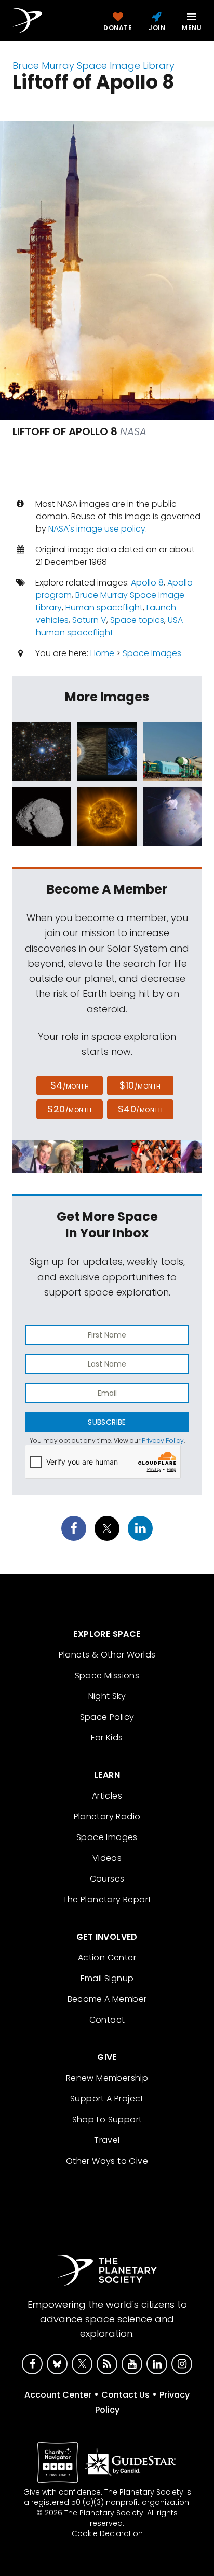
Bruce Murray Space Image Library (93, 66)
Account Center (58, 2395)
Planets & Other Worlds (107, 1655)
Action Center (107, 1958)
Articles (107, 1796)
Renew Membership (107, 2078)
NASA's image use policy (97, 529)
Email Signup (107, 1978)
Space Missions (107, 1675)
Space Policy (107, 1717)
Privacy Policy (163, 1440)
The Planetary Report (107, 1899)
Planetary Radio (107, 1816)
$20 (69, 1109)
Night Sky (107, 1696)
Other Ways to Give (107, 2161)
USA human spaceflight (109, 626)
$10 (140, 1085)
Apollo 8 (147, 583)
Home (102, 653)
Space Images (152, 653)
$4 (70, 1085)
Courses (107, 1879)
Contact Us (125, 2395)
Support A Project (107, 2099)
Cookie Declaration (107, 2533)
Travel (107, 2140)
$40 (140, 1109)
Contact (107, 2020)
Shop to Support (107, 2119)
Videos (107, 1858)
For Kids (107, 1738)
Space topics (137, 620)
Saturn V (89, 620)
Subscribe (107, 1422)
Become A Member (107, 1999)
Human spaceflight (104, 608)
